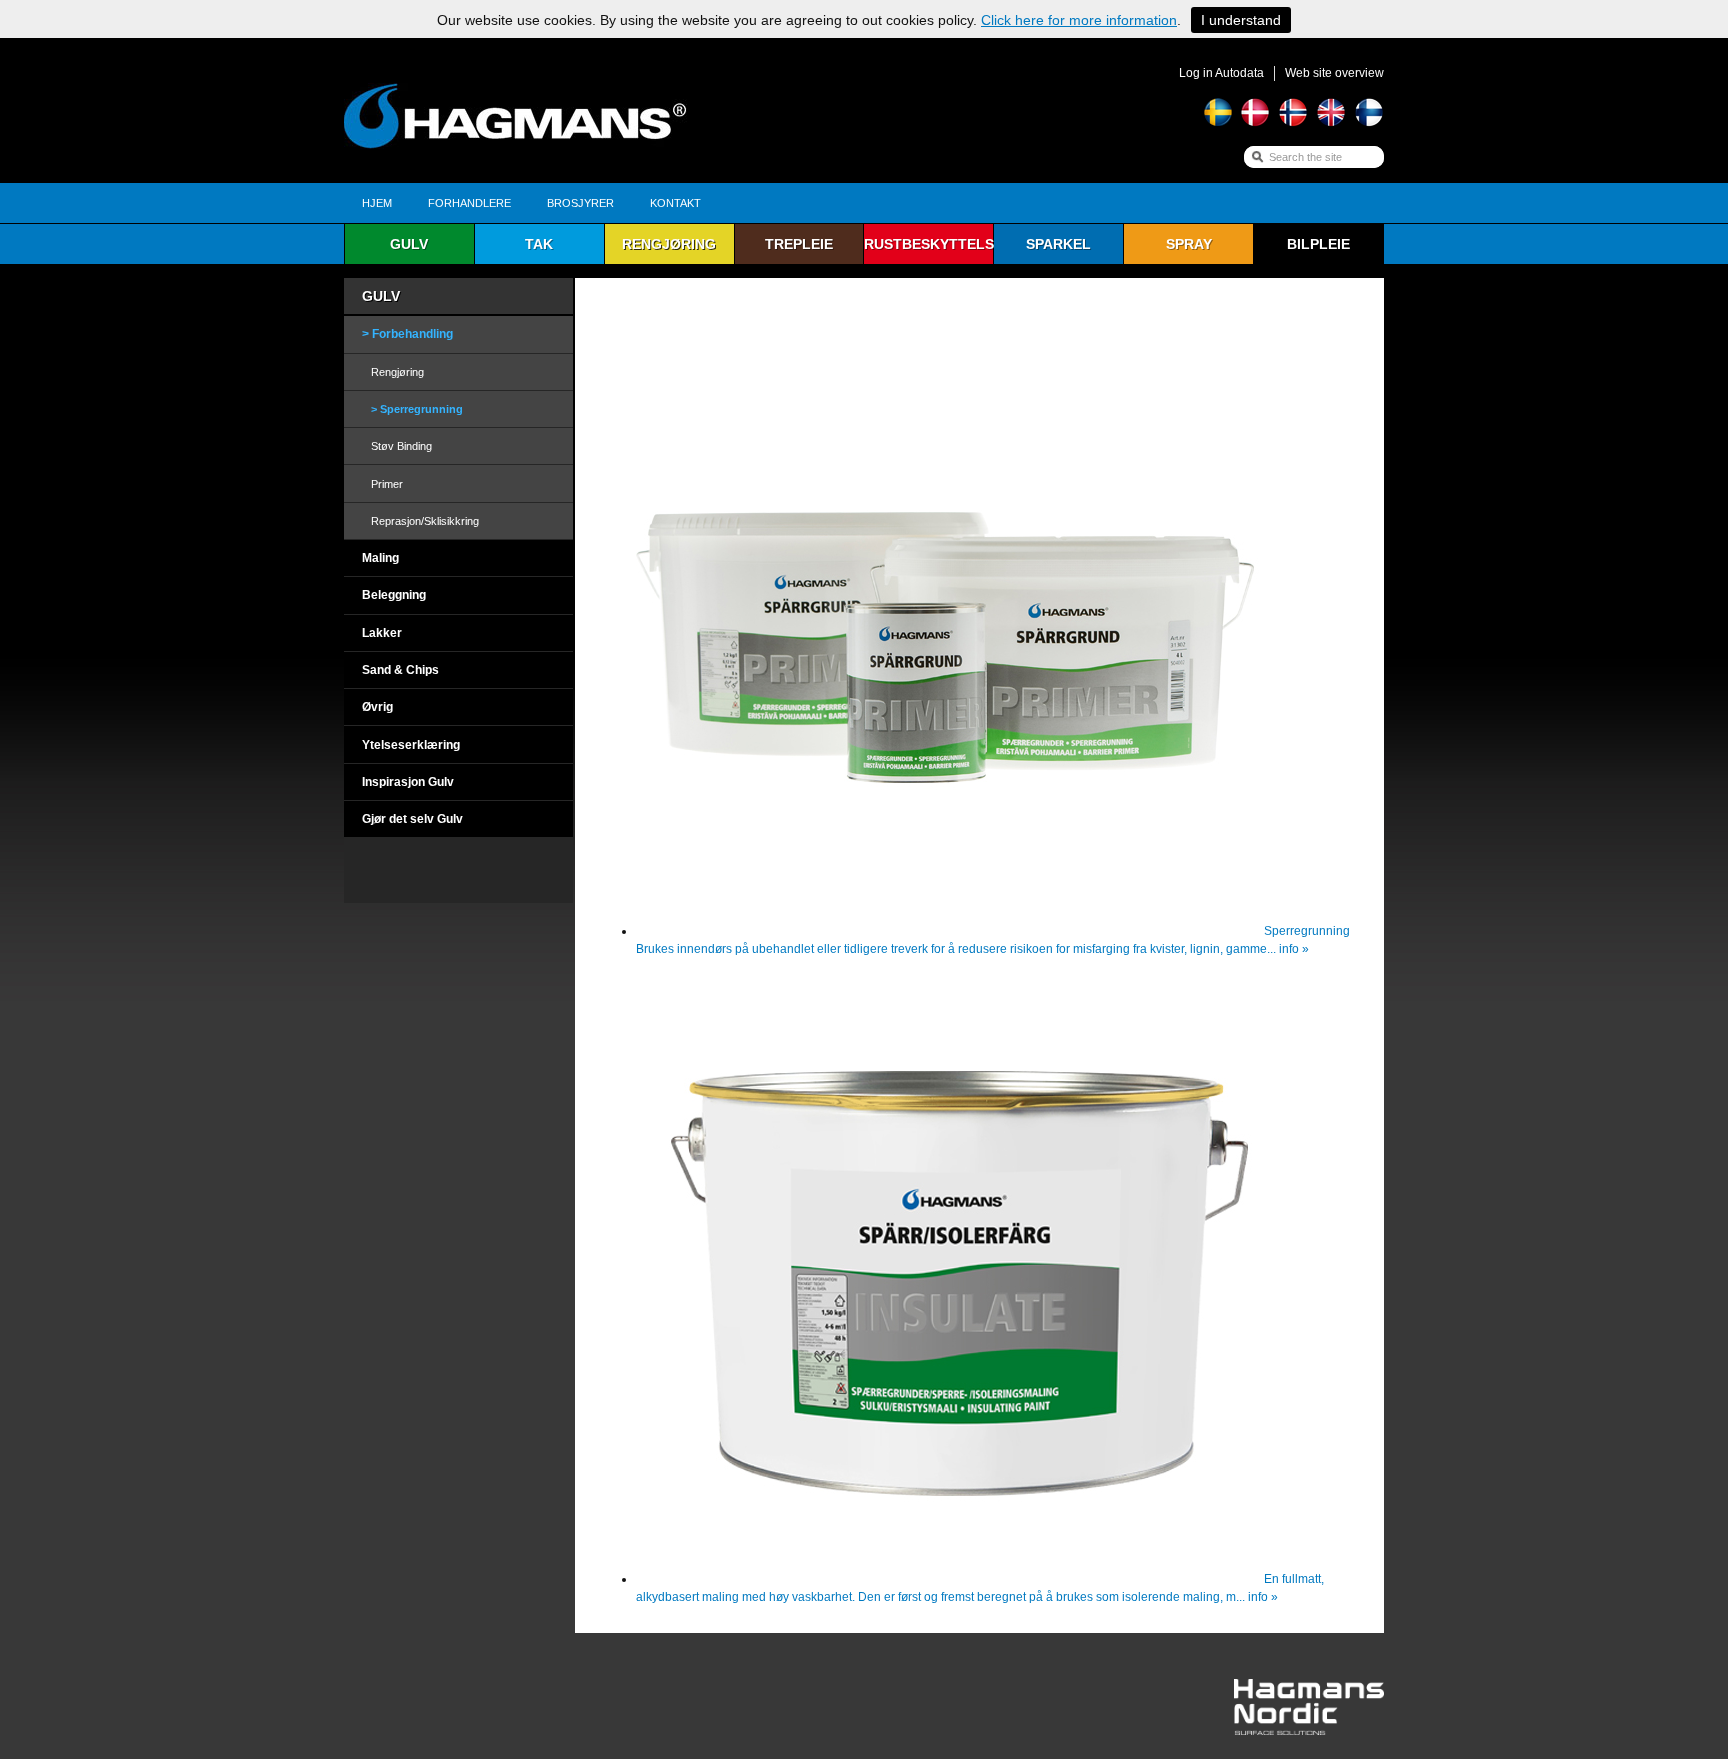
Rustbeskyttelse (929, 244)
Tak (539, 244)
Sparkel (1058, 244)
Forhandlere (469, 203)
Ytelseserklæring (411, 745)
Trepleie (799, 244)
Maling (380, 558)
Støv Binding (401, 446)
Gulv (409, 244)
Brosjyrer (580, 203)
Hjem (377, 203)
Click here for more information (1079, 20)
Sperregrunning (421, 409)
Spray (1189, 244)
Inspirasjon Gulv (408, 782)
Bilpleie (1318, 244)
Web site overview (1334, 73)
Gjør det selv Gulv (412, 819)
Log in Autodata (1221, 73)
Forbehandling (412, 334)
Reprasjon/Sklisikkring (425, 521)
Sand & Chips (400, 670)
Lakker (382, 633)
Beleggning (394, 595)
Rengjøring (669, 244)
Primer (387, 484)
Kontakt (675, 203)
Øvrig (377, 707)
